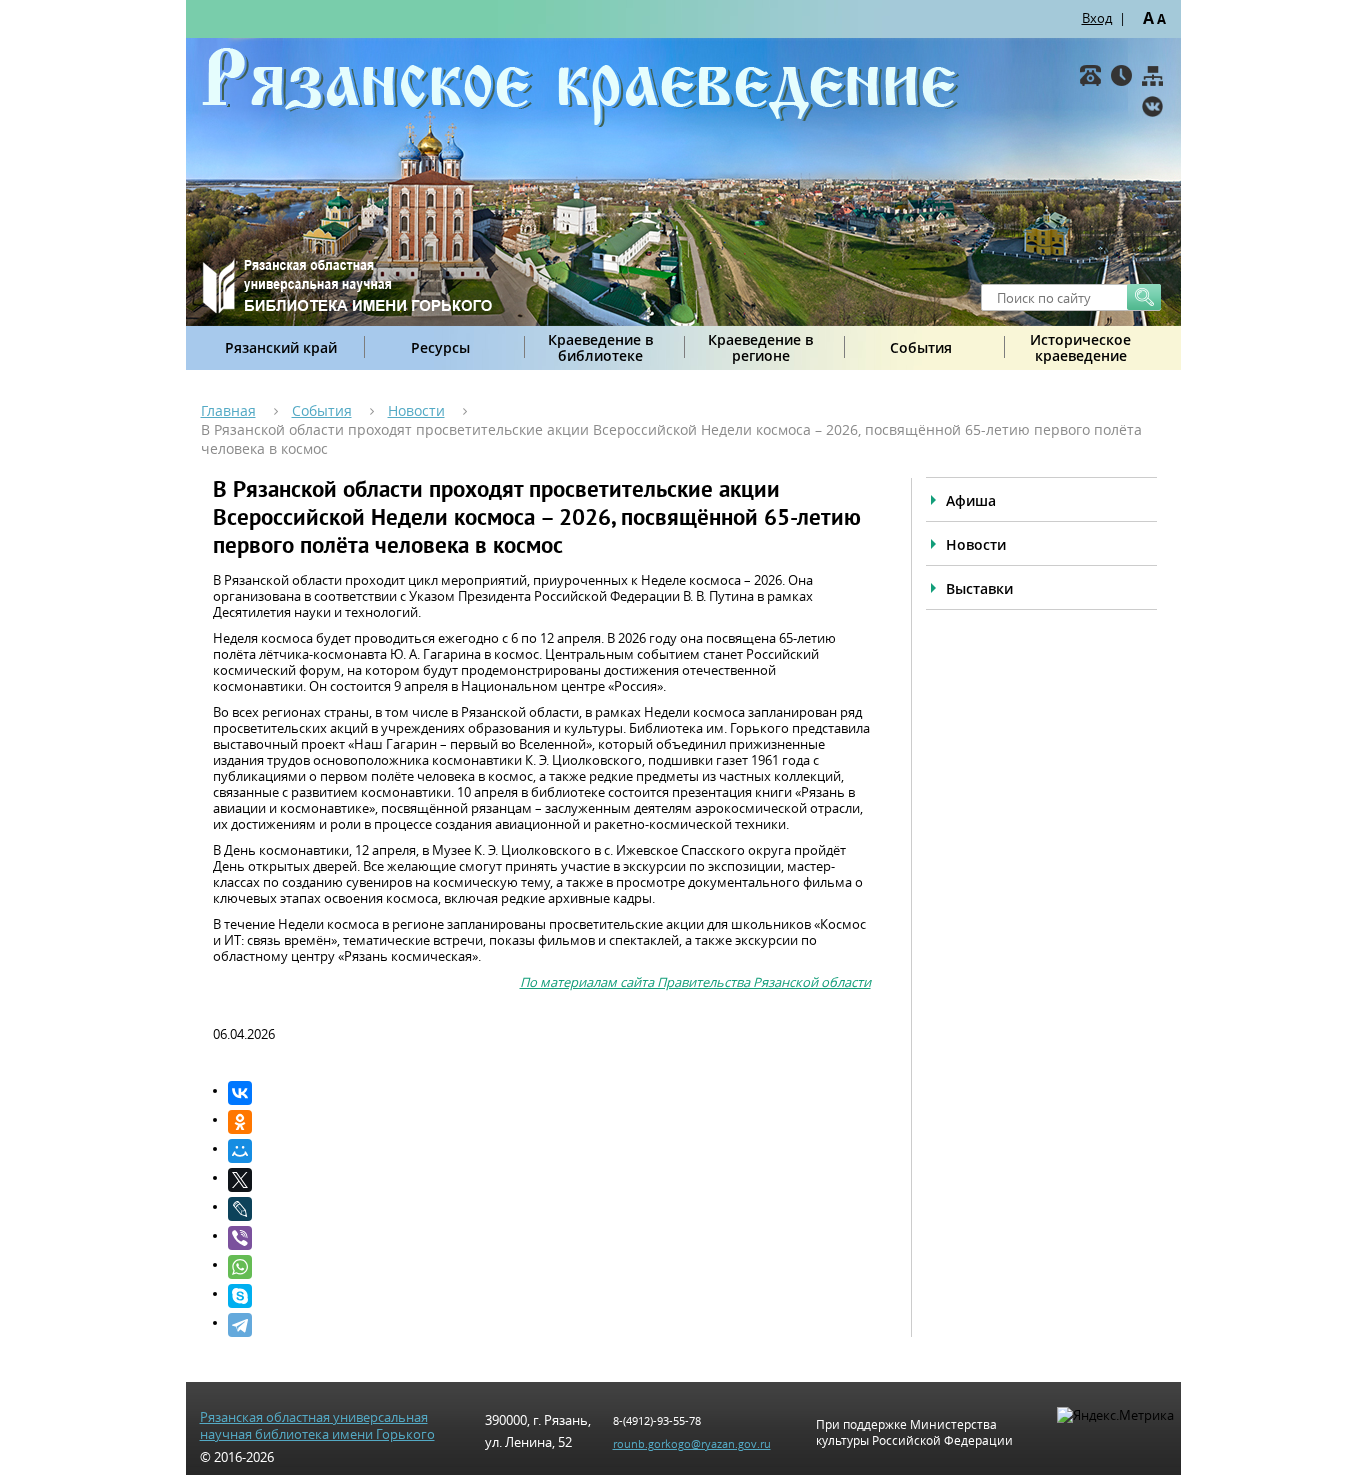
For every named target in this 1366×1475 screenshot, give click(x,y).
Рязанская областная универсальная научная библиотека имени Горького (317, 1426)
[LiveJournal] (549, 1209)
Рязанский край (281, 347)
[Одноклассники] (549, 1122)
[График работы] (1121, 75)
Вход (1097, 18)
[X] (549, 1180)
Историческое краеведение (1080, 347)
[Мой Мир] (549, 1151)
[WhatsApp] (549, 1267)
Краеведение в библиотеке (600, 347)
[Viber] (549, 1238)
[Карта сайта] (1152, 75)
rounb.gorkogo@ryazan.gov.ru (692, 1443)
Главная (228, 410)
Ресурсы (440, 347)
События (921, 347)
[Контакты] (1090, 75)
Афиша (971, 500)
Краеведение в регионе (760, 347)
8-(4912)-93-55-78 (657, 1420)
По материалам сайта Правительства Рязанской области (695, 982)
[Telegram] (549, 1325)
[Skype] (549, 1296)
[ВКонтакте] (1152, 106)
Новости (416, 410)
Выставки (979, 588)
